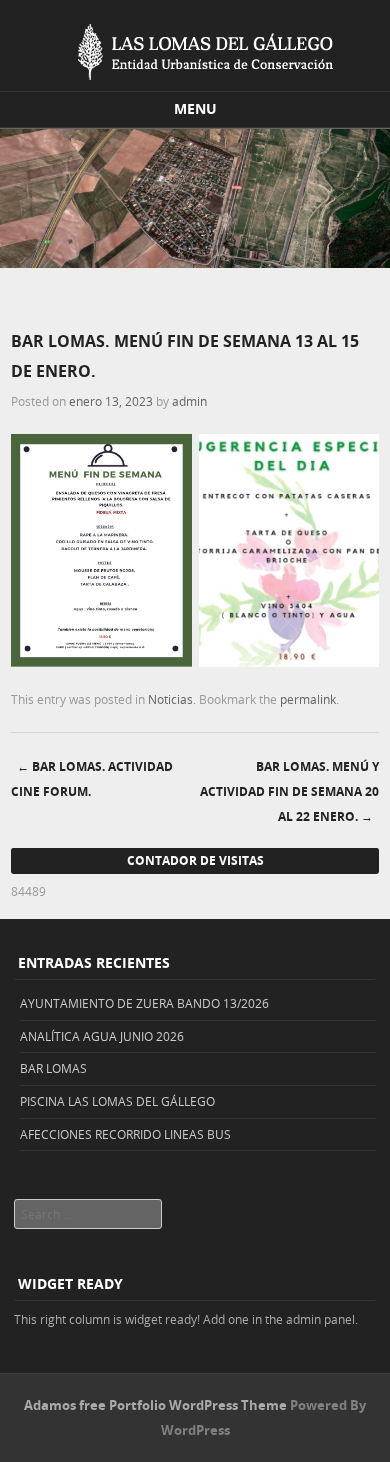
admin (189, 401)
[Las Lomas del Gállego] (195, 48)
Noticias (170, 699)
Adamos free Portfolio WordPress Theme (155, 1405)
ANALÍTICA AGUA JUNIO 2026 (102, 1036)
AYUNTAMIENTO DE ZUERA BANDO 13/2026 (144, 1003)
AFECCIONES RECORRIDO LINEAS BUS (125, 1134)
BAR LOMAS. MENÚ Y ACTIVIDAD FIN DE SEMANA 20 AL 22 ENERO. (289, 791)
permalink (308, 699)
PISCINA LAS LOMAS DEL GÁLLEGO (117, 1101)
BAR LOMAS (53, 1068)
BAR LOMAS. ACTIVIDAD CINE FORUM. (92, 779)
